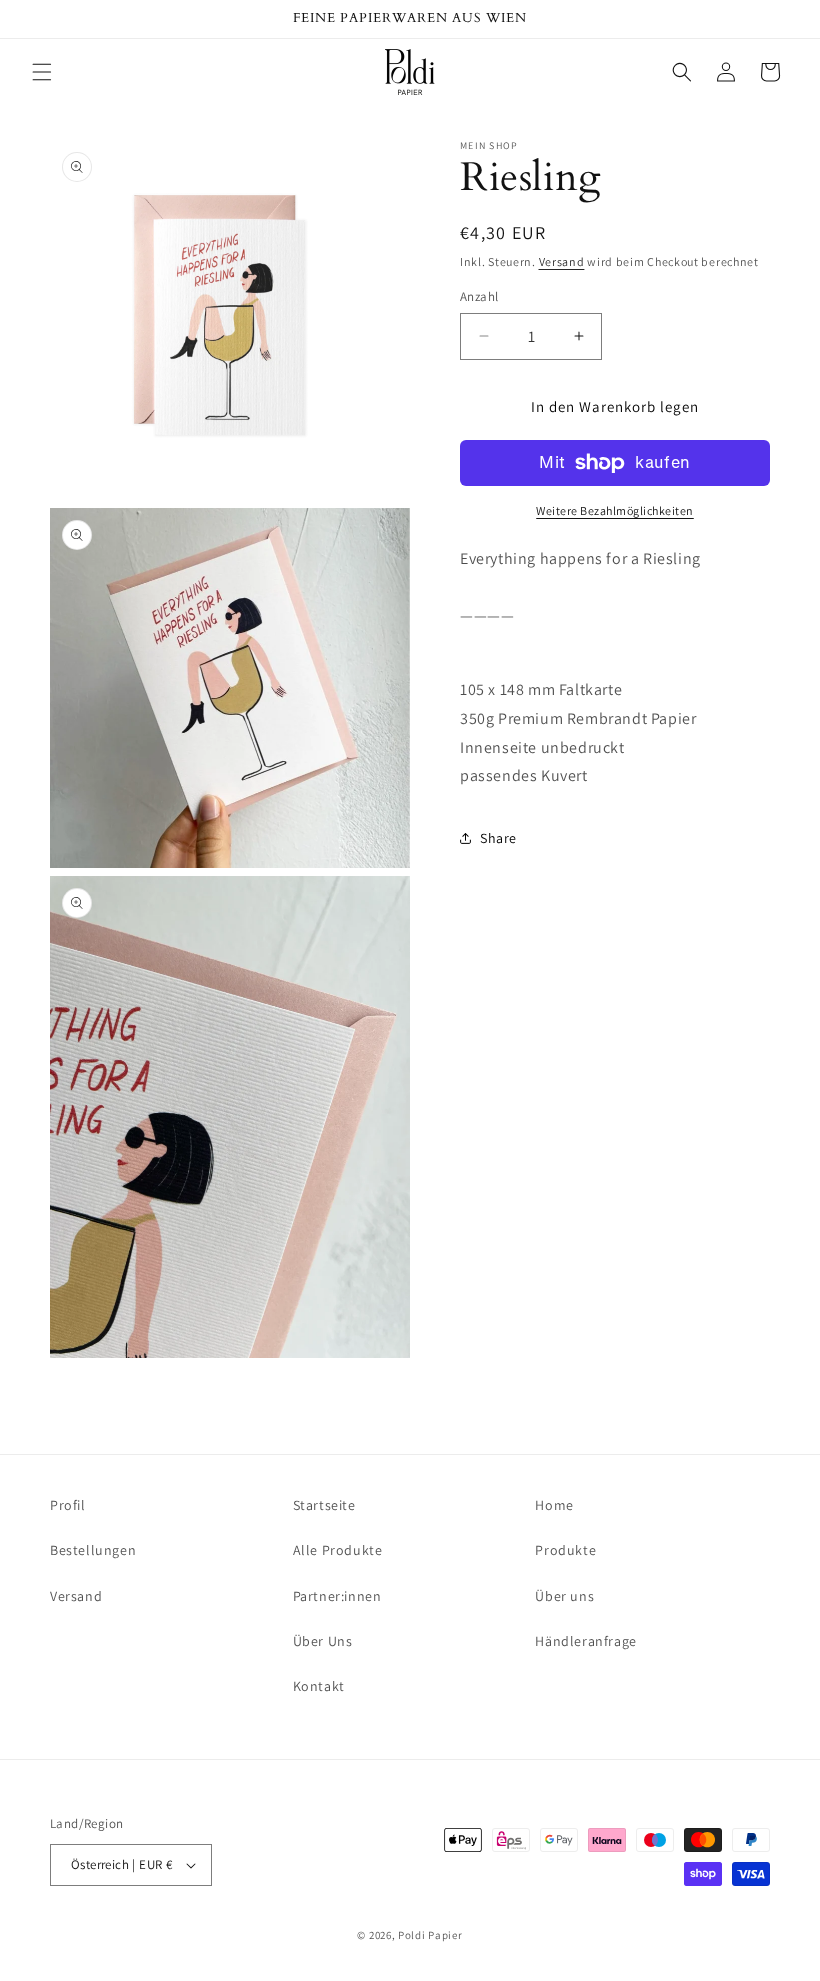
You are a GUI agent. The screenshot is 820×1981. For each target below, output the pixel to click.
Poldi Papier (430, 1935)
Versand (562, 261)
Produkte (565, 1550)
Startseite (324, 1505)
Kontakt (319, 1686)
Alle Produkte (338, 1550)
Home (554, 1505)
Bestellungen (93, 1550)
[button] (42, 72)
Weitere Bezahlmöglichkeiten (615, 510)
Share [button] (498, 838)
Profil (68, 1505)
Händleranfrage (585, 1641)
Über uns (564, 1596)
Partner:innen (337, 1596)
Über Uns (323, 1641)
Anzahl (479, 296)
